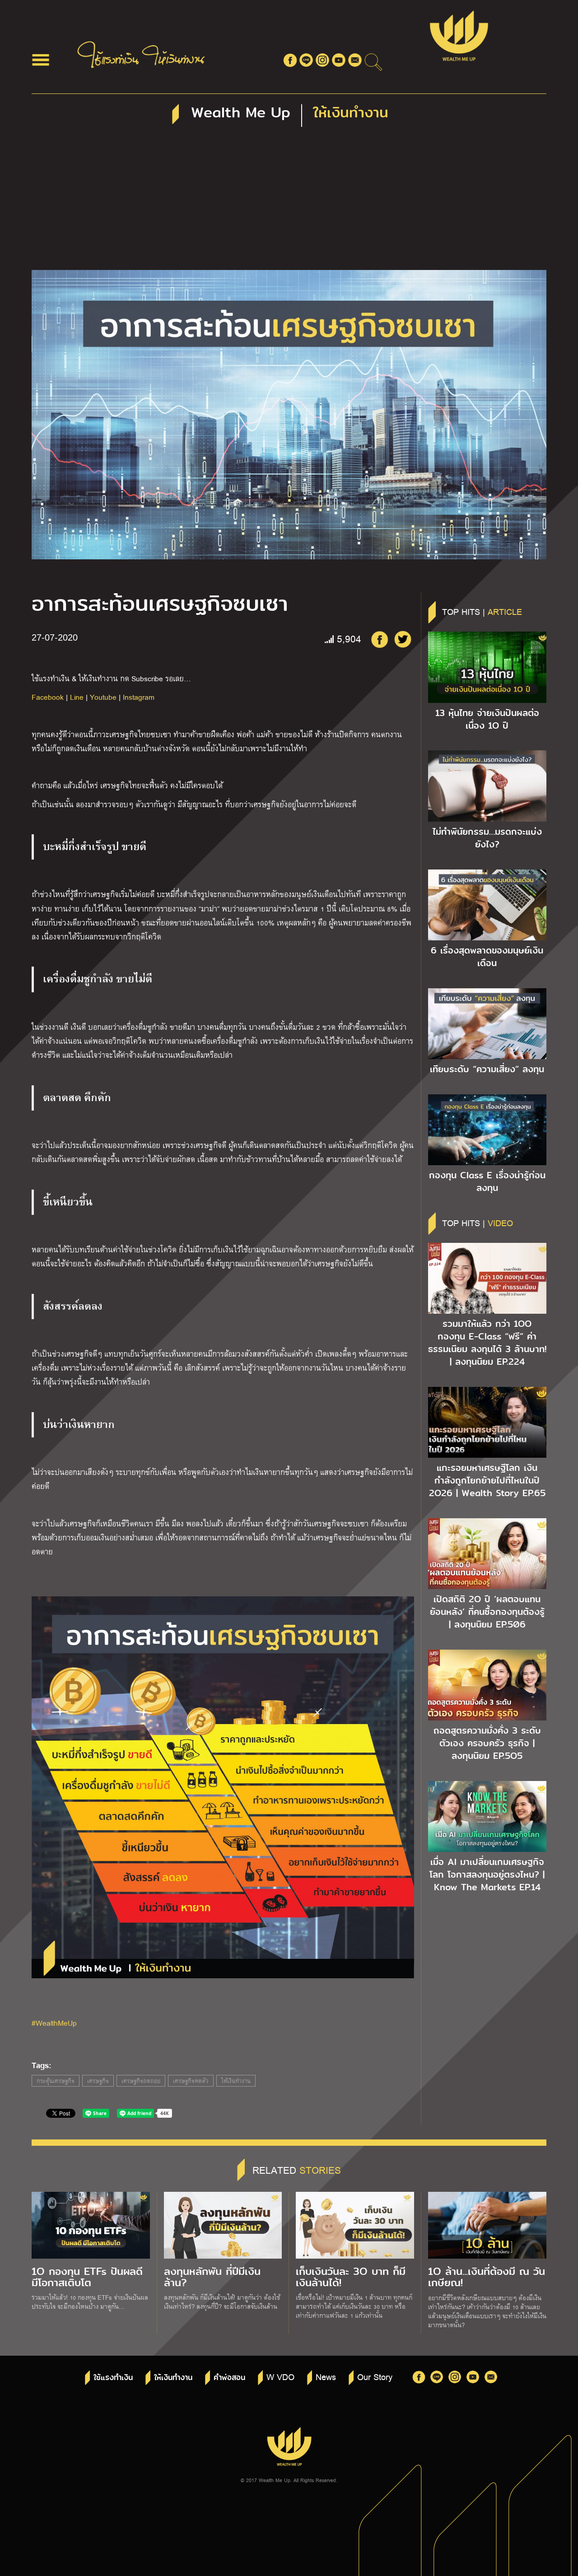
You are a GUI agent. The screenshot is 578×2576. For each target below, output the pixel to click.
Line (77, 697)
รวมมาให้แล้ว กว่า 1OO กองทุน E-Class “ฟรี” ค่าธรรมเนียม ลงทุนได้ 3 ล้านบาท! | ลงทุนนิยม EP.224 (487, 1343)
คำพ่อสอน (229, 2378)
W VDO (280, 2376)
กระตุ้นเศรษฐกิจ (56, 2081)
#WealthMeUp (54, 2023)
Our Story (375, 2376)
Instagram (139, 697)
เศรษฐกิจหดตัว (191, 2081)
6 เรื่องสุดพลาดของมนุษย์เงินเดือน (487, 957)
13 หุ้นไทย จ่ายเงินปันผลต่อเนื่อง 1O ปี (487, 719)
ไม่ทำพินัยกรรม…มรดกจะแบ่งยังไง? (487, 838)
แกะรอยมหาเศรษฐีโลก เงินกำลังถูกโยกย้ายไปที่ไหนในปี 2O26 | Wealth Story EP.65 (487, 1480)
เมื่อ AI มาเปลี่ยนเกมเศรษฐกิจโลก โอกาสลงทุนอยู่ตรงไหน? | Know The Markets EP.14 (487, 1874)
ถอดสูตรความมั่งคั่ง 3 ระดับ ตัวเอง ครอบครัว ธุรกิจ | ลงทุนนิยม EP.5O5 (487, 1743)
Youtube (103, 697)
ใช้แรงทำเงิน (113, 2378)
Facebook (48, 697)
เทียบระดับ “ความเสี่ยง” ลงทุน (487, 1069)
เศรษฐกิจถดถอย (141, 2081)
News (326, 2376)
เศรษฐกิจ (98, 2081)
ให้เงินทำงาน (236, 2081)
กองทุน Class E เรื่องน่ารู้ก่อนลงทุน (487, 1181)
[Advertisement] (289, 202)
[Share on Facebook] (379, 639)
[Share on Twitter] (403, 639)
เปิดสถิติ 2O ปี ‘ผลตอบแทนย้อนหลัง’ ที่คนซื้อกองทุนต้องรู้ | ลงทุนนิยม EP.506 (487, 1612)
